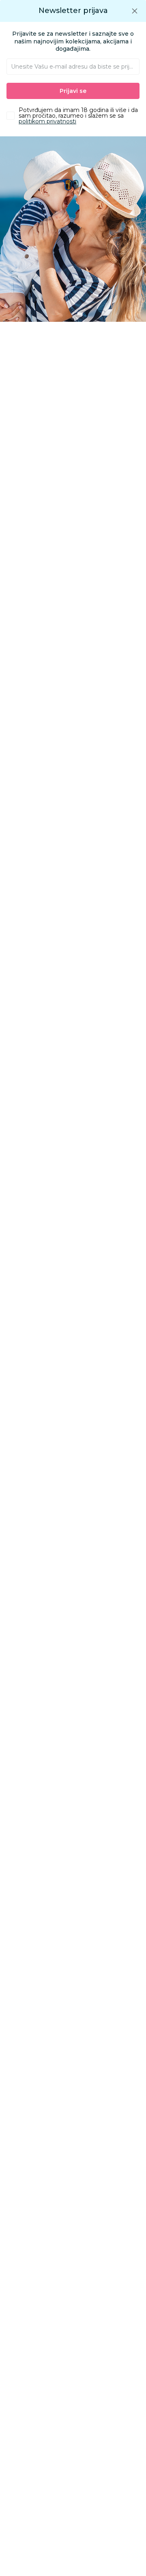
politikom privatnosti (47, 121)
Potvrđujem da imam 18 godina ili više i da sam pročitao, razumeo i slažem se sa (78, 116)
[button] (135, 11)
